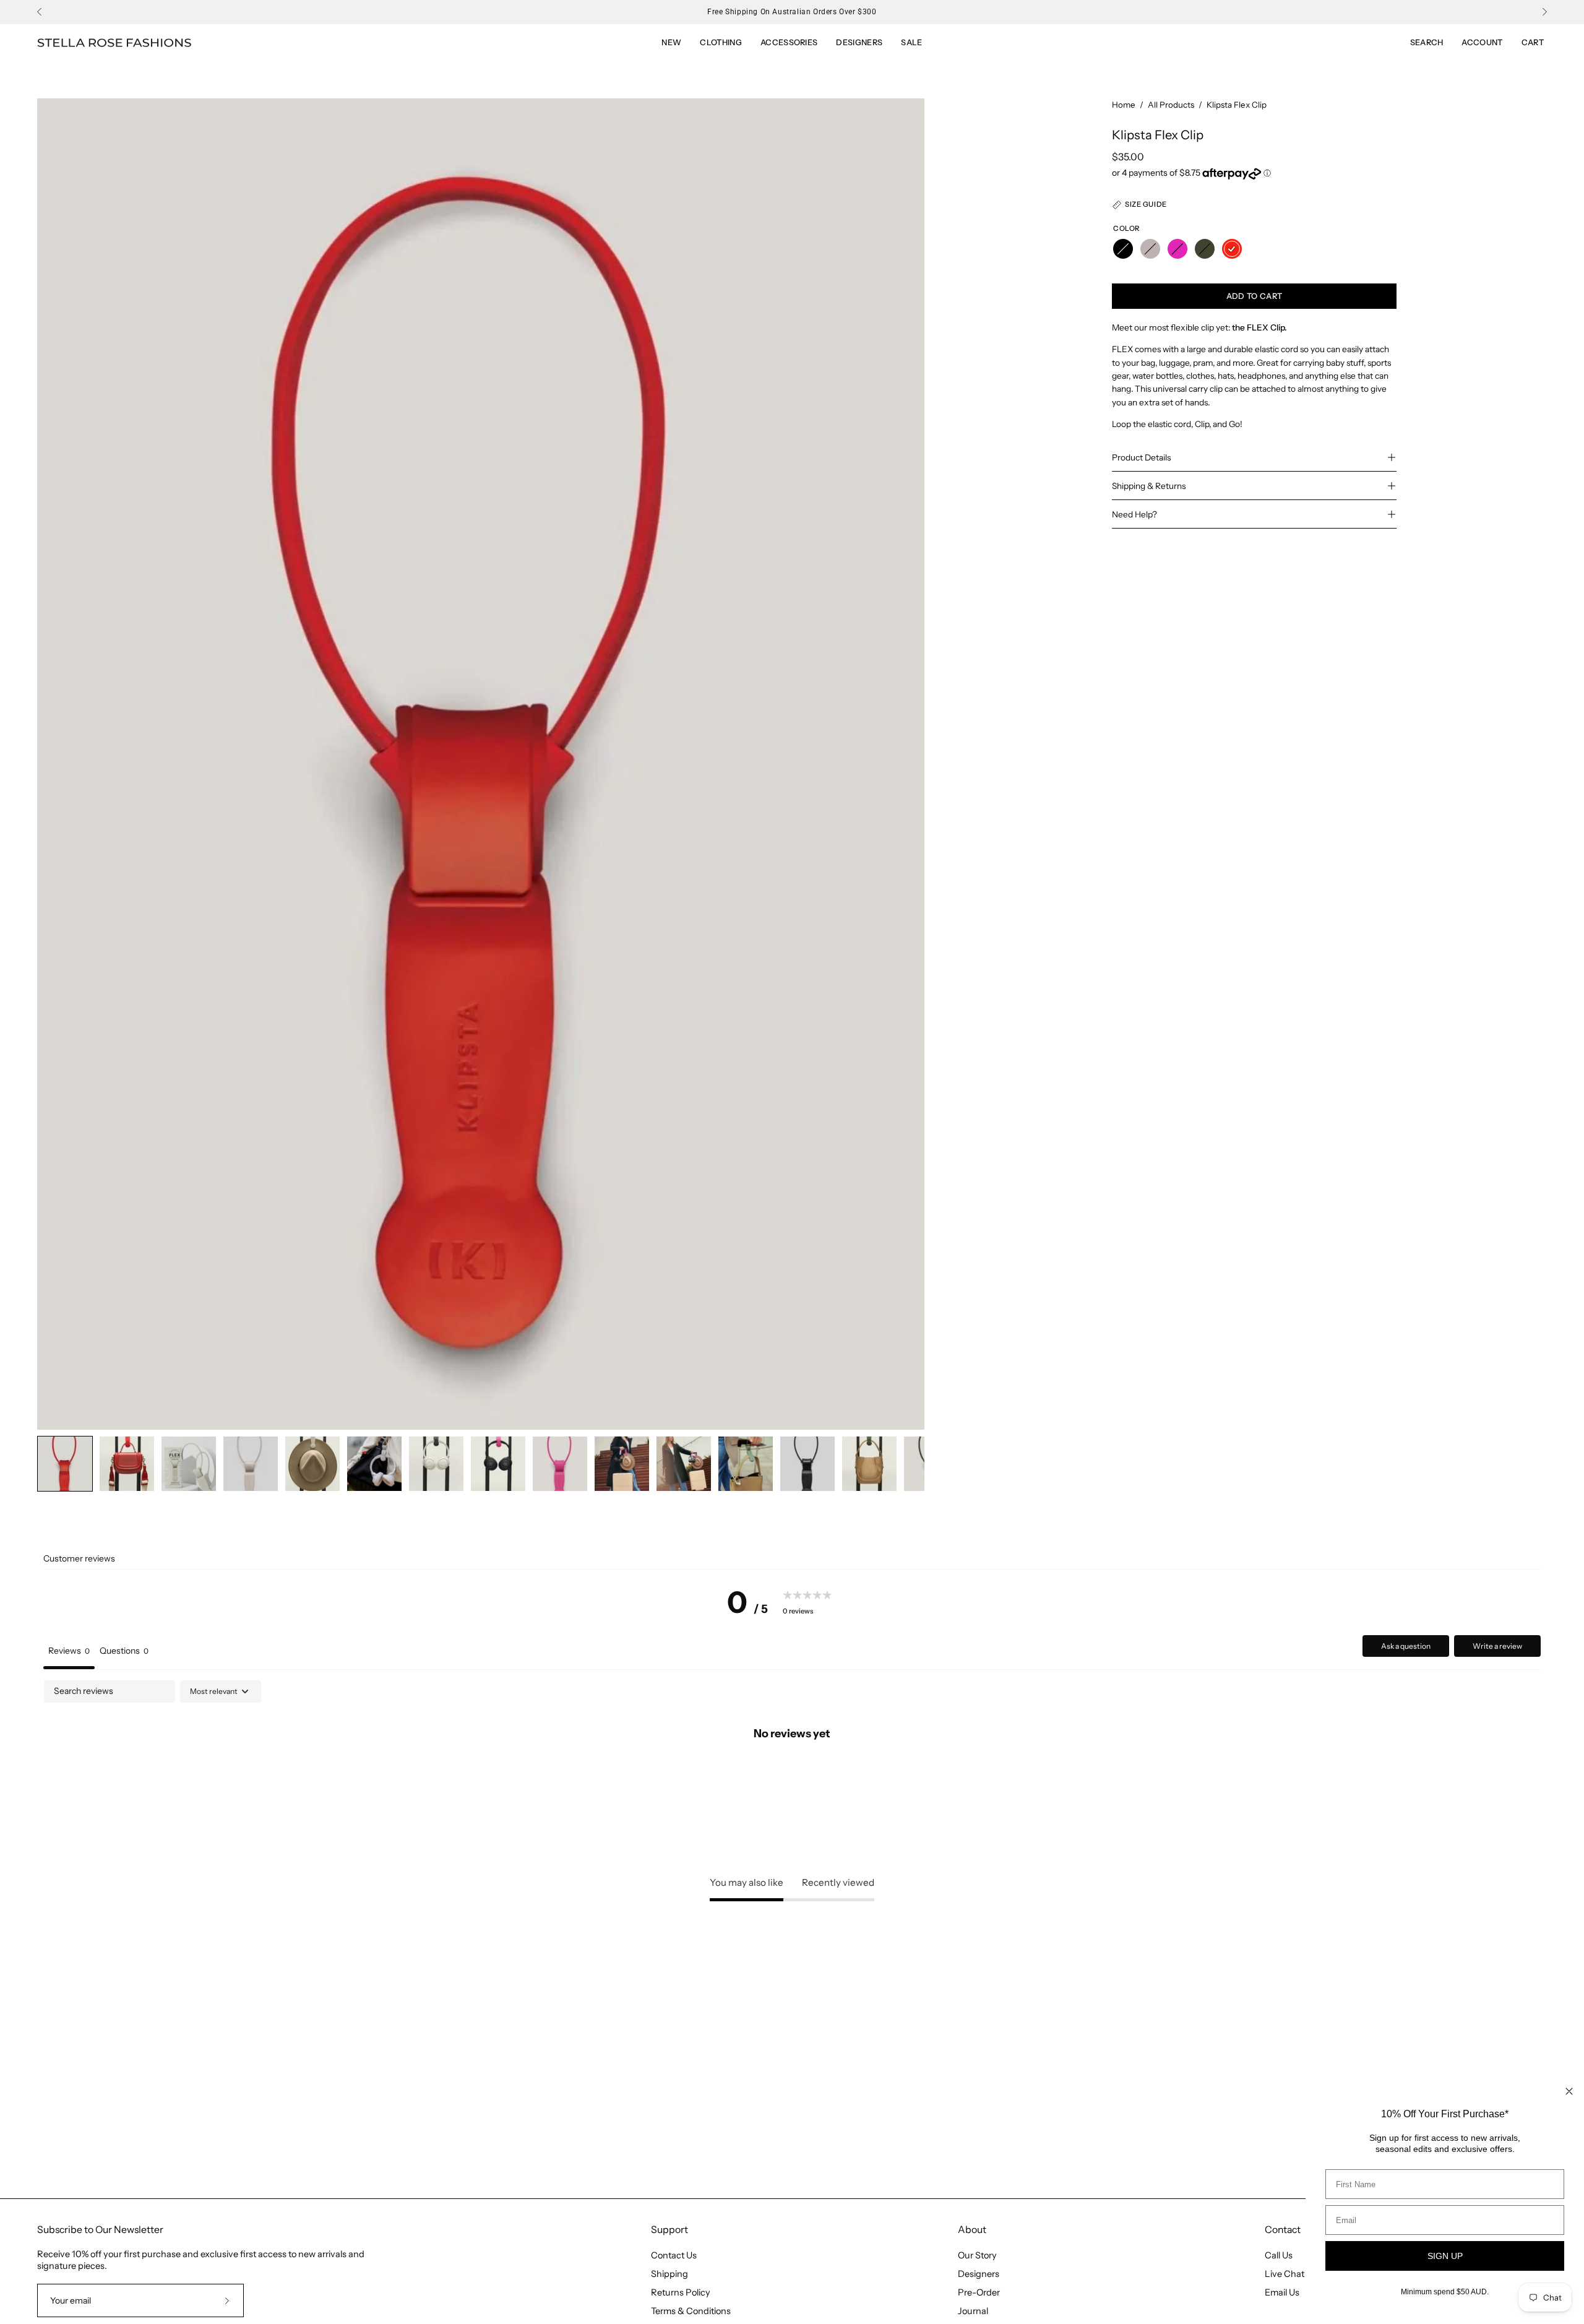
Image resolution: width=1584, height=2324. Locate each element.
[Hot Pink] (1177, 249)
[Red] (1232, 249)
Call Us (1279, 2255)
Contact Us (674, 2255)
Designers (979, 2274)
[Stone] (1150, 249)
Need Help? (1134, 514)
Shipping (669, 2274)
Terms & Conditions (691, 2311)
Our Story (977, 2255)
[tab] (124, 1652)
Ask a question (1406, 1646)
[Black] (1123, 249)
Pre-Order (979, 2292)
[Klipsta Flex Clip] (65, 1464)
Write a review (1497, 1646)
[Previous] (40, 12)
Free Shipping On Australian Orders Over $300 (792, 12)
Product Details (1141, 457)
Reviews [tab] (69, 1651)
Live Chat (1285, 2274)
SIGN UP (1445, 2256)
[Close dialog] (1569, 2091)
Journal (973, 2311)
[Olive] (1205, 249)
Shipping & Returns (1149, 486)
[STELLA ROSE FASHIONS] (114, 43)
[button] (911, 43)
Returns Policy (681, 2292)
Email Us (1282, 2292)
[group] (792, 12)
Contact (1283, 2230)
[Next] (1544, 12)
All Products (1171, 105)
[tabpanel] (792, 1774)
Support (669, 2230)
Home (1124, 105)
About (972, 2230)
